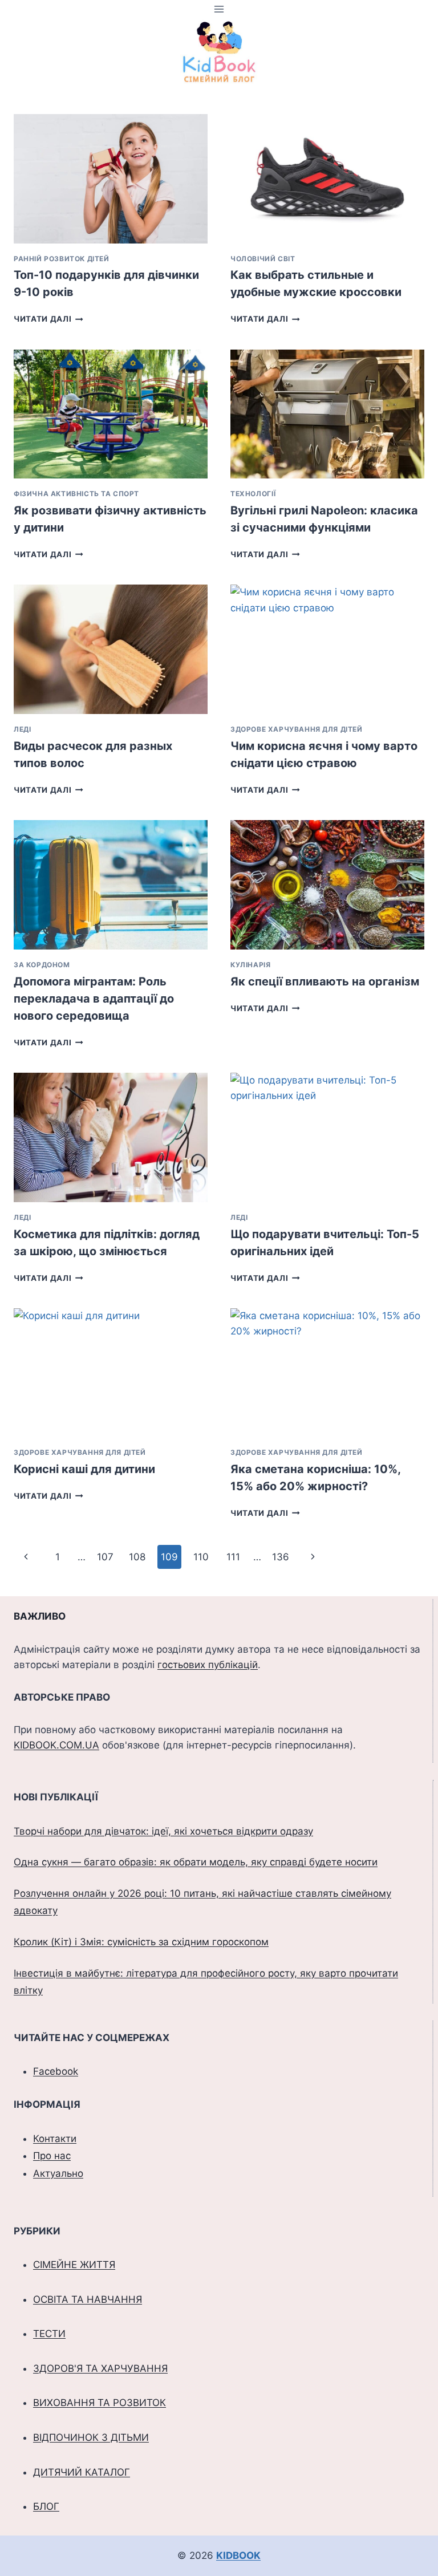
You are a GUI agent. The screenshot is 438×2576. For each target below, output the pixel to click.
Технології (253, 494)
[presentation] (111, 179)
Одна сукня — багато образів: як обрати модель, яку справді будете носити (196, 1862)
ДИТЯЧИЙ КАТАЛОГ (82, 2472)
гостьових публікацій (208, 1665)
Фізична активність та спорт (76, 494)
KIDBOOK (238, 2555)
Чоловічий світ (263, 259)
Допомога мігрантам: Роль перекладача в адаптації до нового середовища (94, 999)
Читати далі (48, 319)
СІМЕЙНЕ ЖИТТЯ (74, 2265)
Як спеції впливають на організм (325, 981)
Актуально (58, 2173)
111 (233, 1557)
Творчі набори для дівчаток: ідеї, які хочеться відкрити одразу (163, 1831)
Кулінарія (250, 965)
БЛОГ (46, 2506)
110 (201, 1557)
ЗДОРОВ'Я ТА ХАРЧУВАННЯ (100, 2368)
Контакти (55, 2139)
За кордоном (42, 965)
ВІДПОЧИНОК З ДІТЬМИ (91, 2437)
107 (105, 1557)
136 (281, 1557)
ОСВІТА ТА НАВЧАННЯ (88, 2299)
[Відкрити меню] (219, 9)
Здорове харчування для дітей (297, 729)
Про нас (52, 2156)
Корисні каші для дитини (84, 1469)
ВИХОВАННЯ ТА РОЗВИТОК (100, 2403)
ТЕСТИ (49, 2334)
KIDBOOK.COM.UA (56, 1745)
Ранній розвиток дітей (62, 259)
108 (137, 1557)
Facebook (56, 2071)
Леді (22, 729)
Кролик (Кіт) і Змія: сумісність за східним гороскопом (141, 1942)
